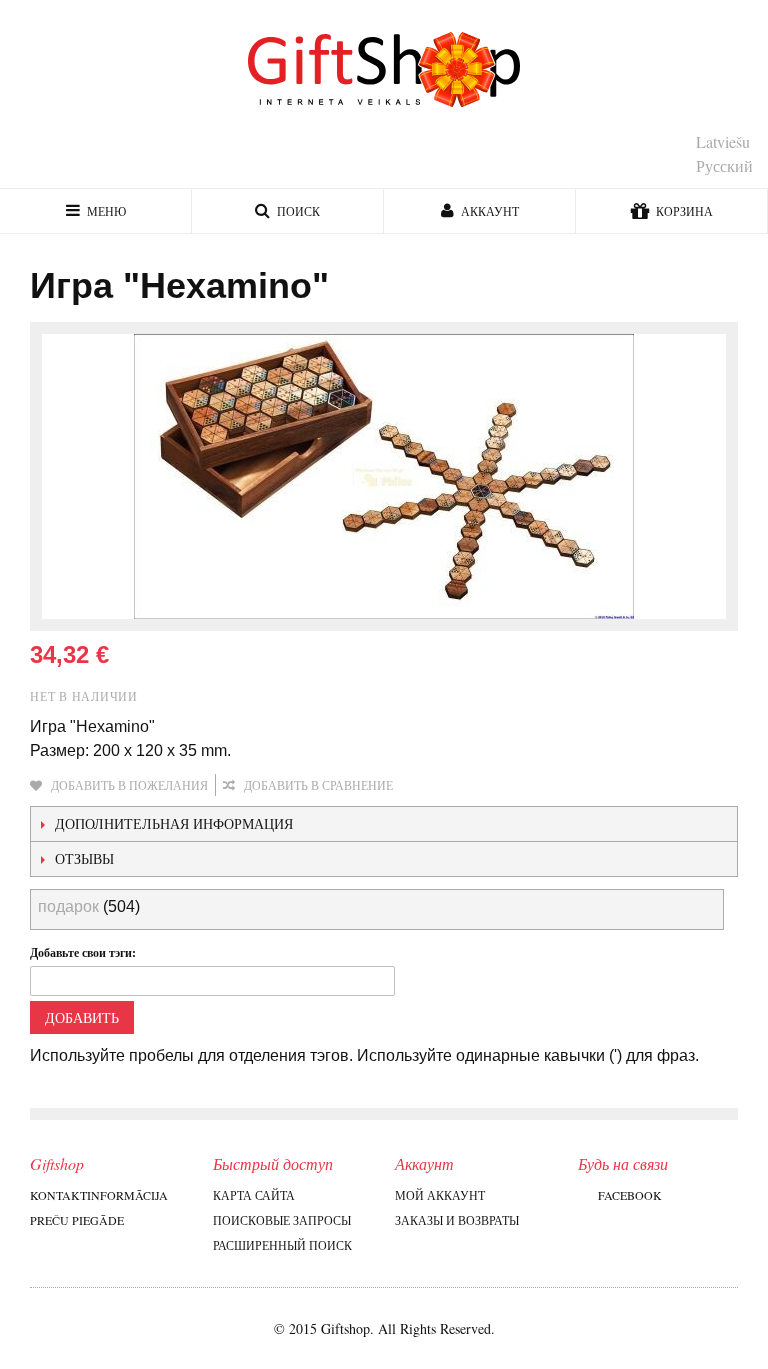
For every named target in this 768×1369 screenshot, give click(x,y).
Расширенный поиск (282, 1245)
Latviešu (723, 141)
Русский (724, 165)
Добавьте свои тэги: (83, 952)
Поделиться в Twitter (515, 786)
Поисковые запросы (282, 1220)
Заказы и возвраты (457, 1220)
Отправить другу (435, 786)
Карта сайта (254, 1195)
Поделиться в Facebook (475, 786)
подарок (68, 906)
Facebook (630, 1195)
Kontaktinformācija (99, 1195)
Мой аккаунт (440, 1195)
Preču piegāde (77, 1220)
